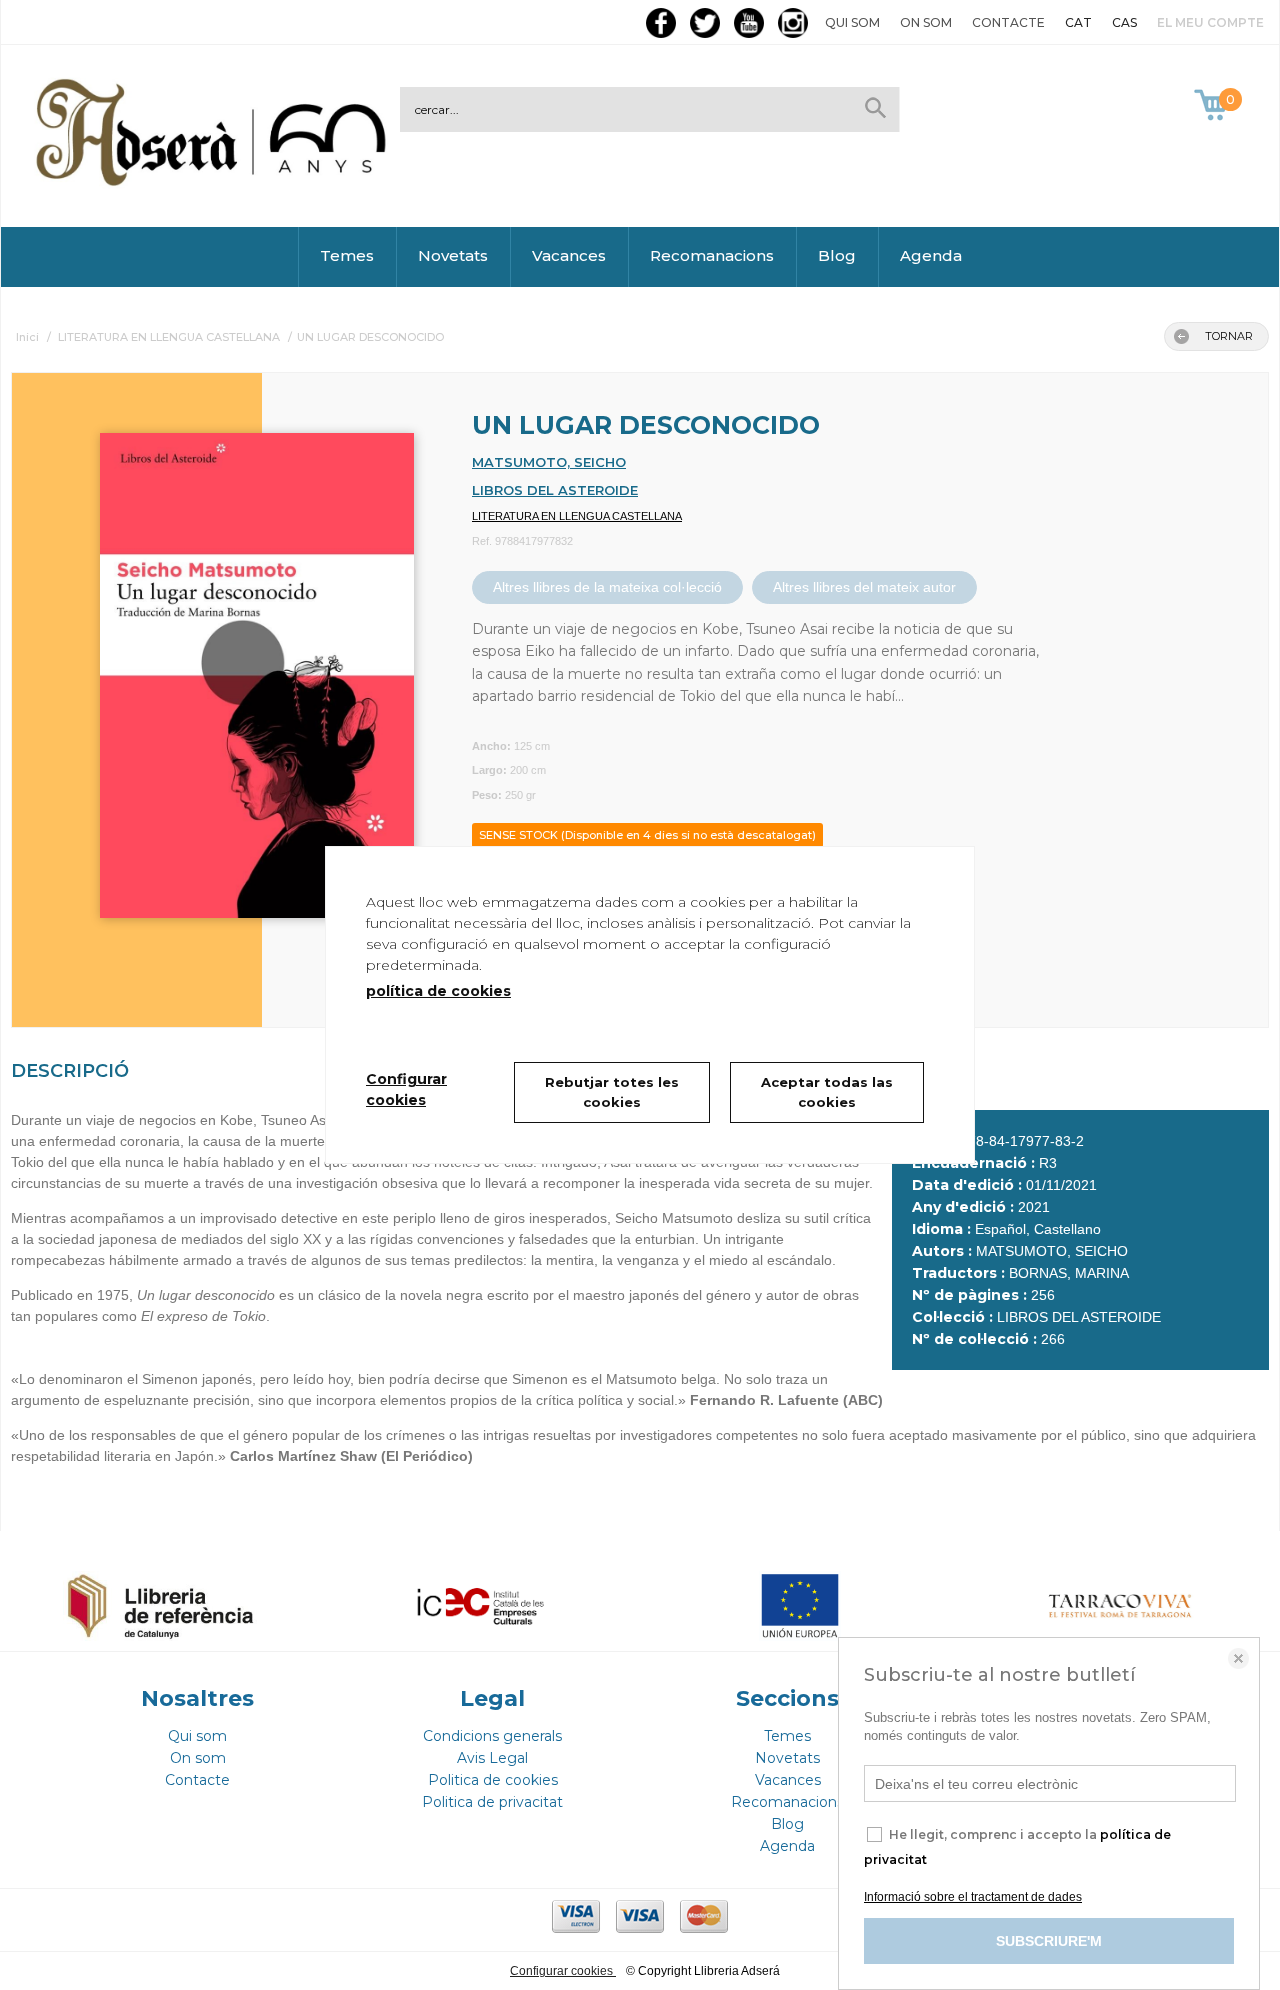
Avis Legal (492, 1758)
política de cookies (438, 991)
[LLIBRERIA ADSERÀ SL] (215, 182)
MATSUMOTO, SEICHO (549, 462)
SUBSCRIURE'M (1049, 1941)
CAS (1124, 22)
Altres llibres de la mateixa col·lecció (607, 587)
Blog (837, 255)
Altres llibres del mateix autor (864, 587)
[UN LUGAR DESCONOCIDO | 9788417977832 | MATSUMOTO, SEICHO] (232, 665)
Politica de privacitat (492, 1802)
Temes (347, 255)
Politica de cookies (493, 1780)
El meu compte (1210, 22)
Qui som (852, 22)
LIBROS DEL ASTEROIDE (555, 490)
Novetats (453, 255)
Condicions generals (492, 1736)
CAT (1078, 22)
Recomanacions (712, 255)
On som (926, 22)
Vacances (569, 255)
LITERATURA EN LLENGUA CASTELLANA (577, 516)
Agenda (931, 255)
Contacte (1008, 22)
